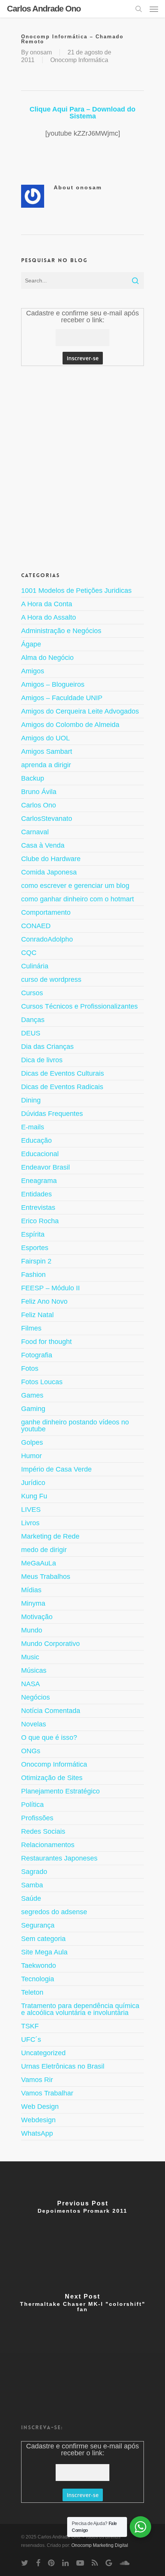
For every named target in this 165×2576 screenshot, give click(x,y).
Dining (31, 1100)
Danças (33, 1020)
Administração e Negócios (61, 631)
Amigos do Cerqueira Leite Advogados (80, 711)
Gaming (33, 1409)
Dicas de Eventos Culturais (63, 1073)
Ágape (31, 644)
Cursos (32, 993)
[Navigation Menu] (154, 9)
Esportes (35, 1248)
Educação (36, 1140)
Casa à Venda (43, 845)
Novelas (34, 1724)
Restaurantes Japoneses (59, 1858)
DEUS (31, 1033)
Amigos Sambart (47, 751)
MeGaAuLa (39, 1563)
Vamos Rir (37, 2080)
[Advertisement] (82, 468)
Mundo (32, 1630)
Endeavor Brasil (45, 1167)
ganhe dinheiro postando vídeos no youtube (75, 1426)
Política (32, 1805)
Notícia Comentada (51, 1711)
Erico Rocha (40, 1221)
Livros (30, 1523)
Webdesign (38, 2120)
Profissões (37, 1818)
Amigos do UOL (45, 738)
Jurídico (33, 1483)
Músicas (34, 1670)
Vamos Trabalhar (47, 2093)
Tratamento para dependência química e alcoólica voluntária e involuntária (80, 2009)
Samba (32, 1885)
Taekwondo (39, 1966)
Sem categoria (43, 1939)
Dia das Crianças (47, 1047)
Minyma (33, 1603)
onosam (41, 52)
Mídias (31, 1590)
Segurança (38, 1925)
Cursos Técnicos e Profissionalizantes (79, 1006)
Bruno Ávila (39, 792)
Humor (31, 1456)
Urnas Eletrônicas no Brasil (63, 2066)
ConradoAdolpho (47, 939)
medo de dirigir (44, 1550)
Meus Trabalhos (46, 1577)
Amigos (33, 671)
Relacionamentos (48, 1845)
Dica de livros (42, 1060)
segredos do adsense (54, 1912)
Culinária (35, 966)
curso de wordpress (51, 980)
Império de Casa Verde (56, 1469)
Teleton (32, 1992)
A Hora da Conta (47, 604)
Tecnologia (38, 1979)
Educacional (40, 1154)
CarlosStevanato (47, 819)
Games (32, 1395)
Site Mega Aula (44, 1952)
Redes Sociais (43, 1831)
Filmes (31, 1328)
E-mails (33, 1127)
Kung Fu (34, 1496)
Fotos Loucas (42, 1382)
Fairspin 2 (36, 1261)
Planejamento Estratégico (60, 1791)
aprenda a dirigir (46, 765)
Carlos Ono (39, 805)
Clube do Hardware (51, 859)
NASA (31, 1684)
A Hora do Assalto (49, 617)
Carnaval (35, 832)
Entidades (36, 1194)
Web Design (40, 2107)
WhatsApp (37, 2133)
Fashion (33, 1275)
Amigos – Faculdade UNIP (62, 698)
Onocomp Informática (79, 60)
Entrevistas (38, 1208)
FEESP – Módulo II (50, 1288)
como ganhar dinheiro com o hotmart (78, 899)
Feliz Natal (37, 1315)
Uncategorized (43, 2053)
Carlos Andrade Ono (44, 9)
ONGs (31, 1751)
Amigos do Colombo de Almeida (70, 725)
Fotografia (37, 1355)
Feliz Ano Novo (44, 1301)
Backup (33, 778)
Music (30, 1657)
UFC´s (31, 2039)
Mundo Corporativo (50, 1644)
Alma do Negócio (47, 658)
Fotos (30, 1368)
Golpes (32, 1442)
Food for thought (46, 1342)
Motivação (37, 1617)
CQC (29, 953)
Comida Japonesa (49, 872)
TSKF (30, 2026)
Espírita (33, 1234)
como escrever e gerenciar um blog (75, 886)
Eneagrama (39, 1181)
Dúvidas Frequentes (52, 1114)
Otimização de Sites (52, 1778)
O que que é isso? (49, 1738)
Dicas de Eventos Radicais (62, 1087)
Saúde (31, 1898)
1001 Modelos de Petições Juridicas (76, 591)
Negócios (35, 1697)
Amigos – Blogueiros (53, 684)
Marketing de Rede (50, 1536)
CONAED (36, 926)
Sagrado (34, 1872)
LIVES (31, 1510)
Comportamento (46, 912)
